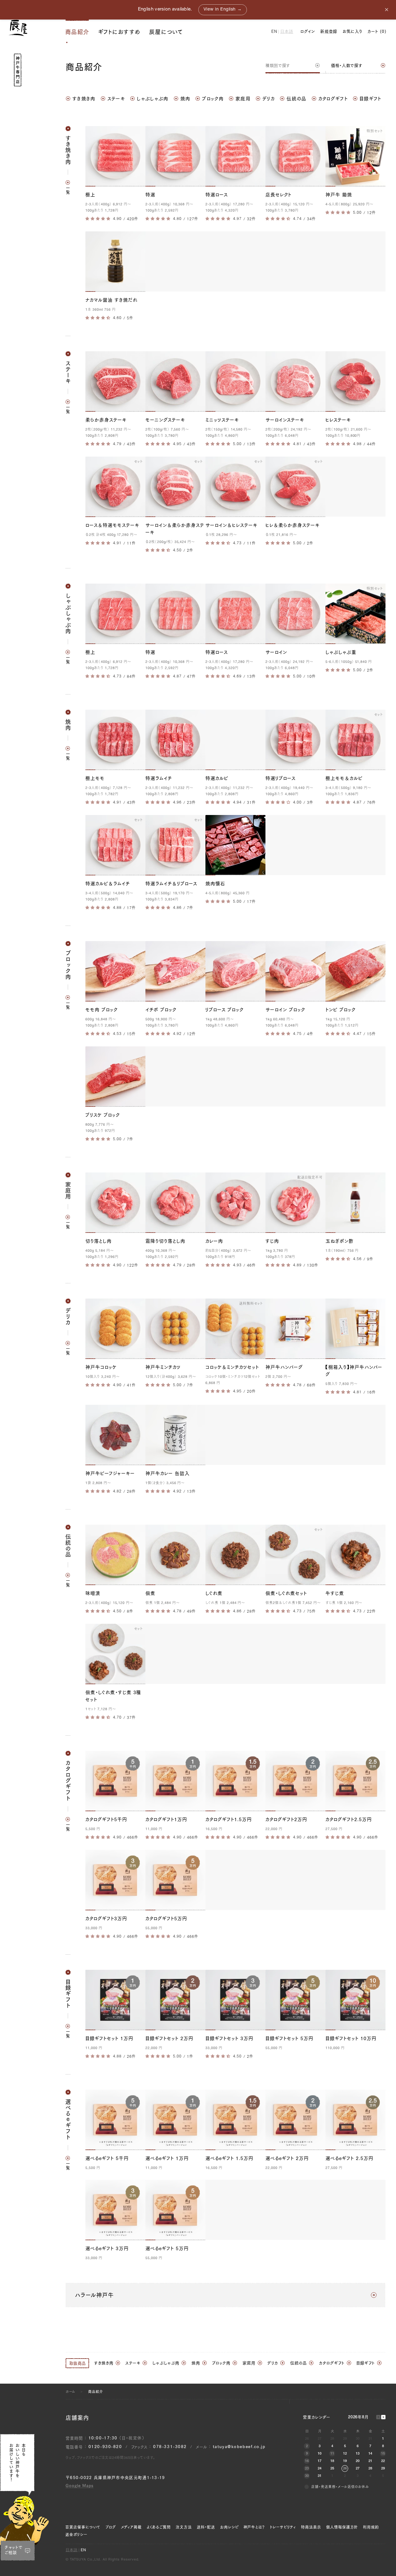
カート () (377, 31)
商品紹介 (77, 32)
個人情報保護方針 (342, 2527)
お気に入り (352, 31)
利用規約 (371, 2527)
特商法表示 (311, 2527)
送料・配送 (206, 2527)
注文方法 (184, 2527)
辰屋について (166, 32)
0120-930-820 (105, 2447)
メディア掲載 (131, 2527)
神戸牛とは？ (254, 2527)
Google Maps (80, 2486)
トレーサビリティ (283, 2527)
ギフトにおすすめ (119, 32)
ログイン (308, 31)
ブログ (111, 2527)
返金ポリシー (76, 2534)
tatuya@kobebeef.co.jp (239, 2447)
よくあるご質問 (159, 2527)
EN (274, 32)
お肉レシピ (229, 2527)
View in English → (223, 10)
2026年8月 (358, 2418)
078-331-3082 (170, 2447)
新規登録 (329, 31)
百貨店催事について (83, 2527)
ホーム (70, 2392)
